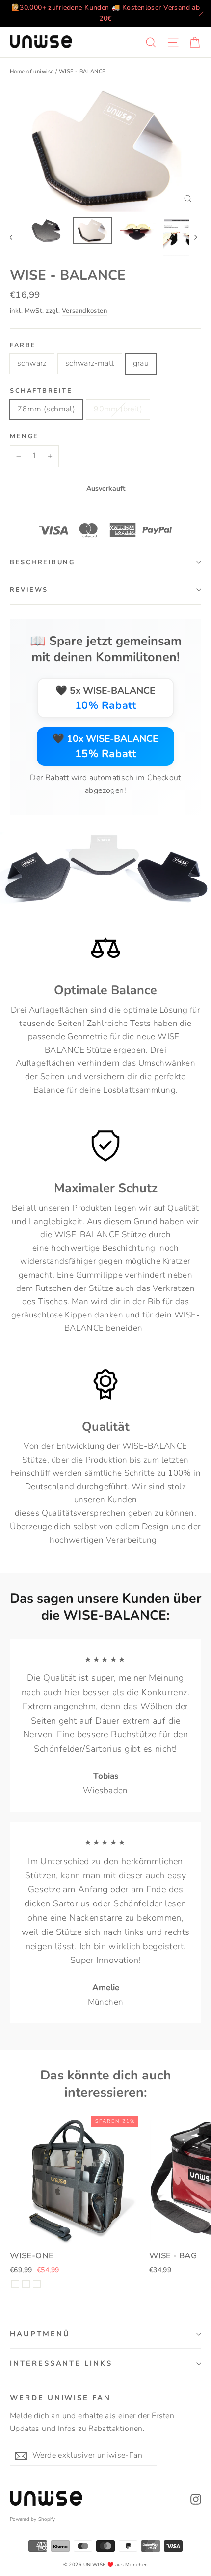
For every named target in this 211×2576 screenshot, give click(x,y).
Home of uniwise (32, 72)
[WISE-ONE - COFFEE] (15, 2284)
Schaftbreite (41, 391)
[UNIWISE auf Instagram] (196, 2499)
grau (141, 363)
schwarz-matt (90, 363)
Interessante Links (61, 2363)
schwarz (32, 363)
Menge (24, 436)
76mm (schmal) (46, 409)
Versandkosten (85, 311)
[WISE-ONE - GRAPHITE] (37, 2284)
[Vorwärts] (195, 237)
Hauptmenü (40, 2334)
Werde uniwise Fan (60, 2398)
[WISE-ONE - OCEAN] (26, 2284)
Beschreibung (42, 562)
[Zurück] (16, 237)
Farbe (23, 345)
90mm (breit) (118, 409)
